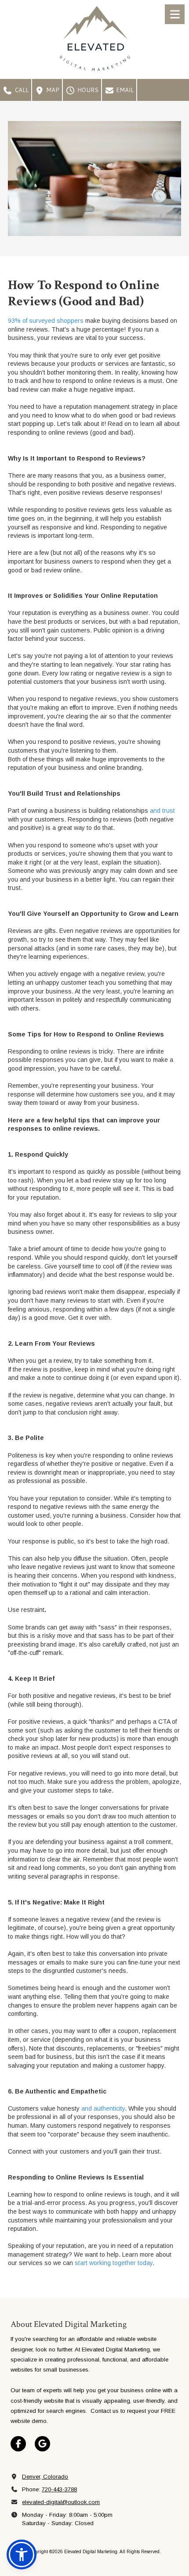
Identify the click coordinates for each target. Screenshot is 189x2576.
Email (124, 90)
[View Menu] (175, 14)
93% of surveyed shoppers (46, 321)
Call (21, 90)
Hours (87, 90)
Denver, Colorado (45, 2477)
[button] (22, 2555)
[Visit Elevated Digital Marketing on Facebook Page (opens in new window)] (18, 2444)
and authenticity (102, 2108)
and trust (162, 811)
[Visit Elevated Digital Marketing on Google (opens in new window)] (42, 2444)
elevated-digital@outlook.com (61, 2502)
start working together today (113, 2263)
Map (52, 90)
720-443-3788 (59, 2489)
